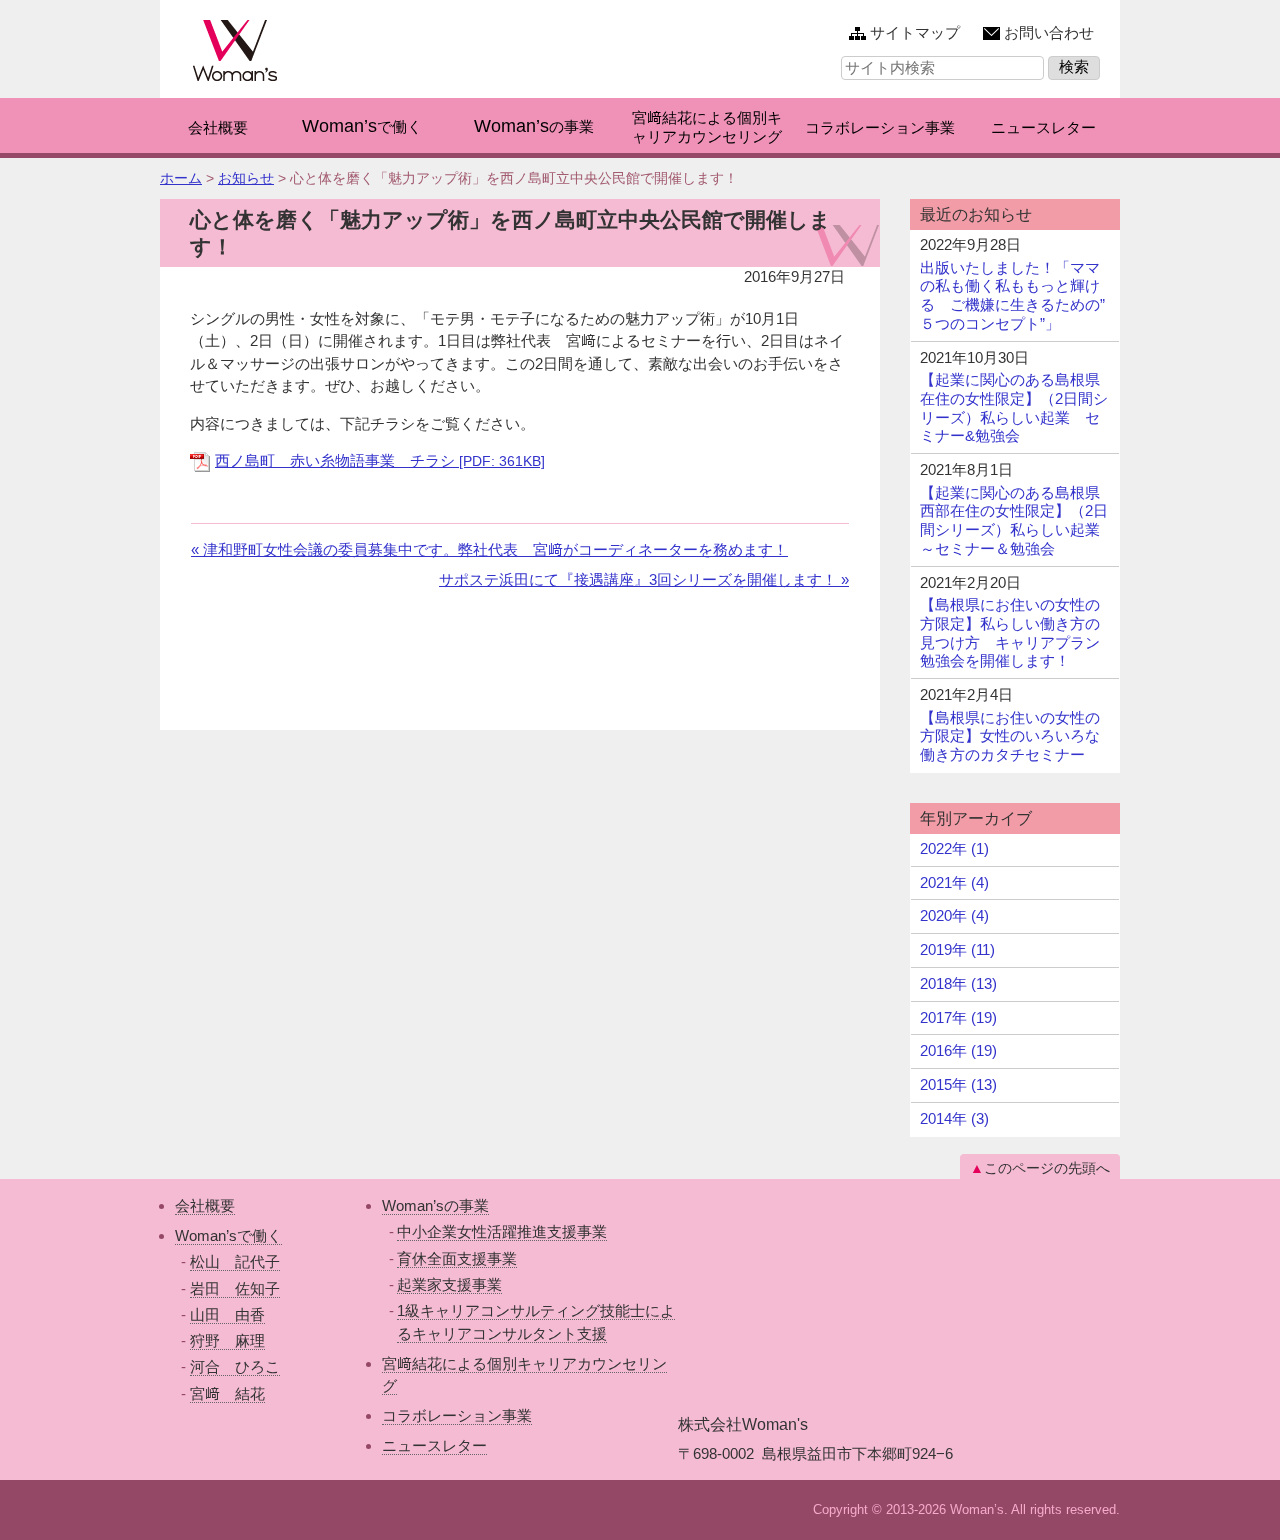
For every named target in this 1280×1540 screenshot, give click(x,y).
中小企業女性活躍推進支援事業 (502, 1231)
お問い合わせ (1049, 32)
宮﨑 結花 (227, 1393)
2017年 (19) (958, 1017)
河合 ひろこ (235, 1366)
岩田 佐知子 (235, 1288)
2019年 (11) (957, 949)
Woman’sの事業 (435, 1205)
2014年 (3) (954, 1118)
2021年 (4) (954, 882)
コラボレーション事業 (457, 1415)
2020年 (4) (954, 915)
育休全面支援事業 (457, 1258)
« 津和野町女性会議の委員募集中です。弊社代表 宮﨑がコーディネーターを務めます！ (489, 549)
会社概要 (205, 1205)
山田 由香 (227, 1314)
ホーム (181, 178)
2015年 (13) (958, 1084)
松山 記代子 (235, 1261)
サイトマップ (915, 32)
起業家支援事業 (449, 1284)
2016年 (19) (958, 1050)
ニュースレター (434, 1445)
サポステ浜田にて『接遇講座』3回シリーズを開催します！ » (644, 579)
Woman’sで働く (228, 1235)
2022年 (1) (954, 848)
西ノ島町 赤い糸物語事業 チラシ (380, 460)
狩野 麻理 (227, 1340)
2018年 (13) (958, 983)
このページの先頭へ (1047, 1168)
